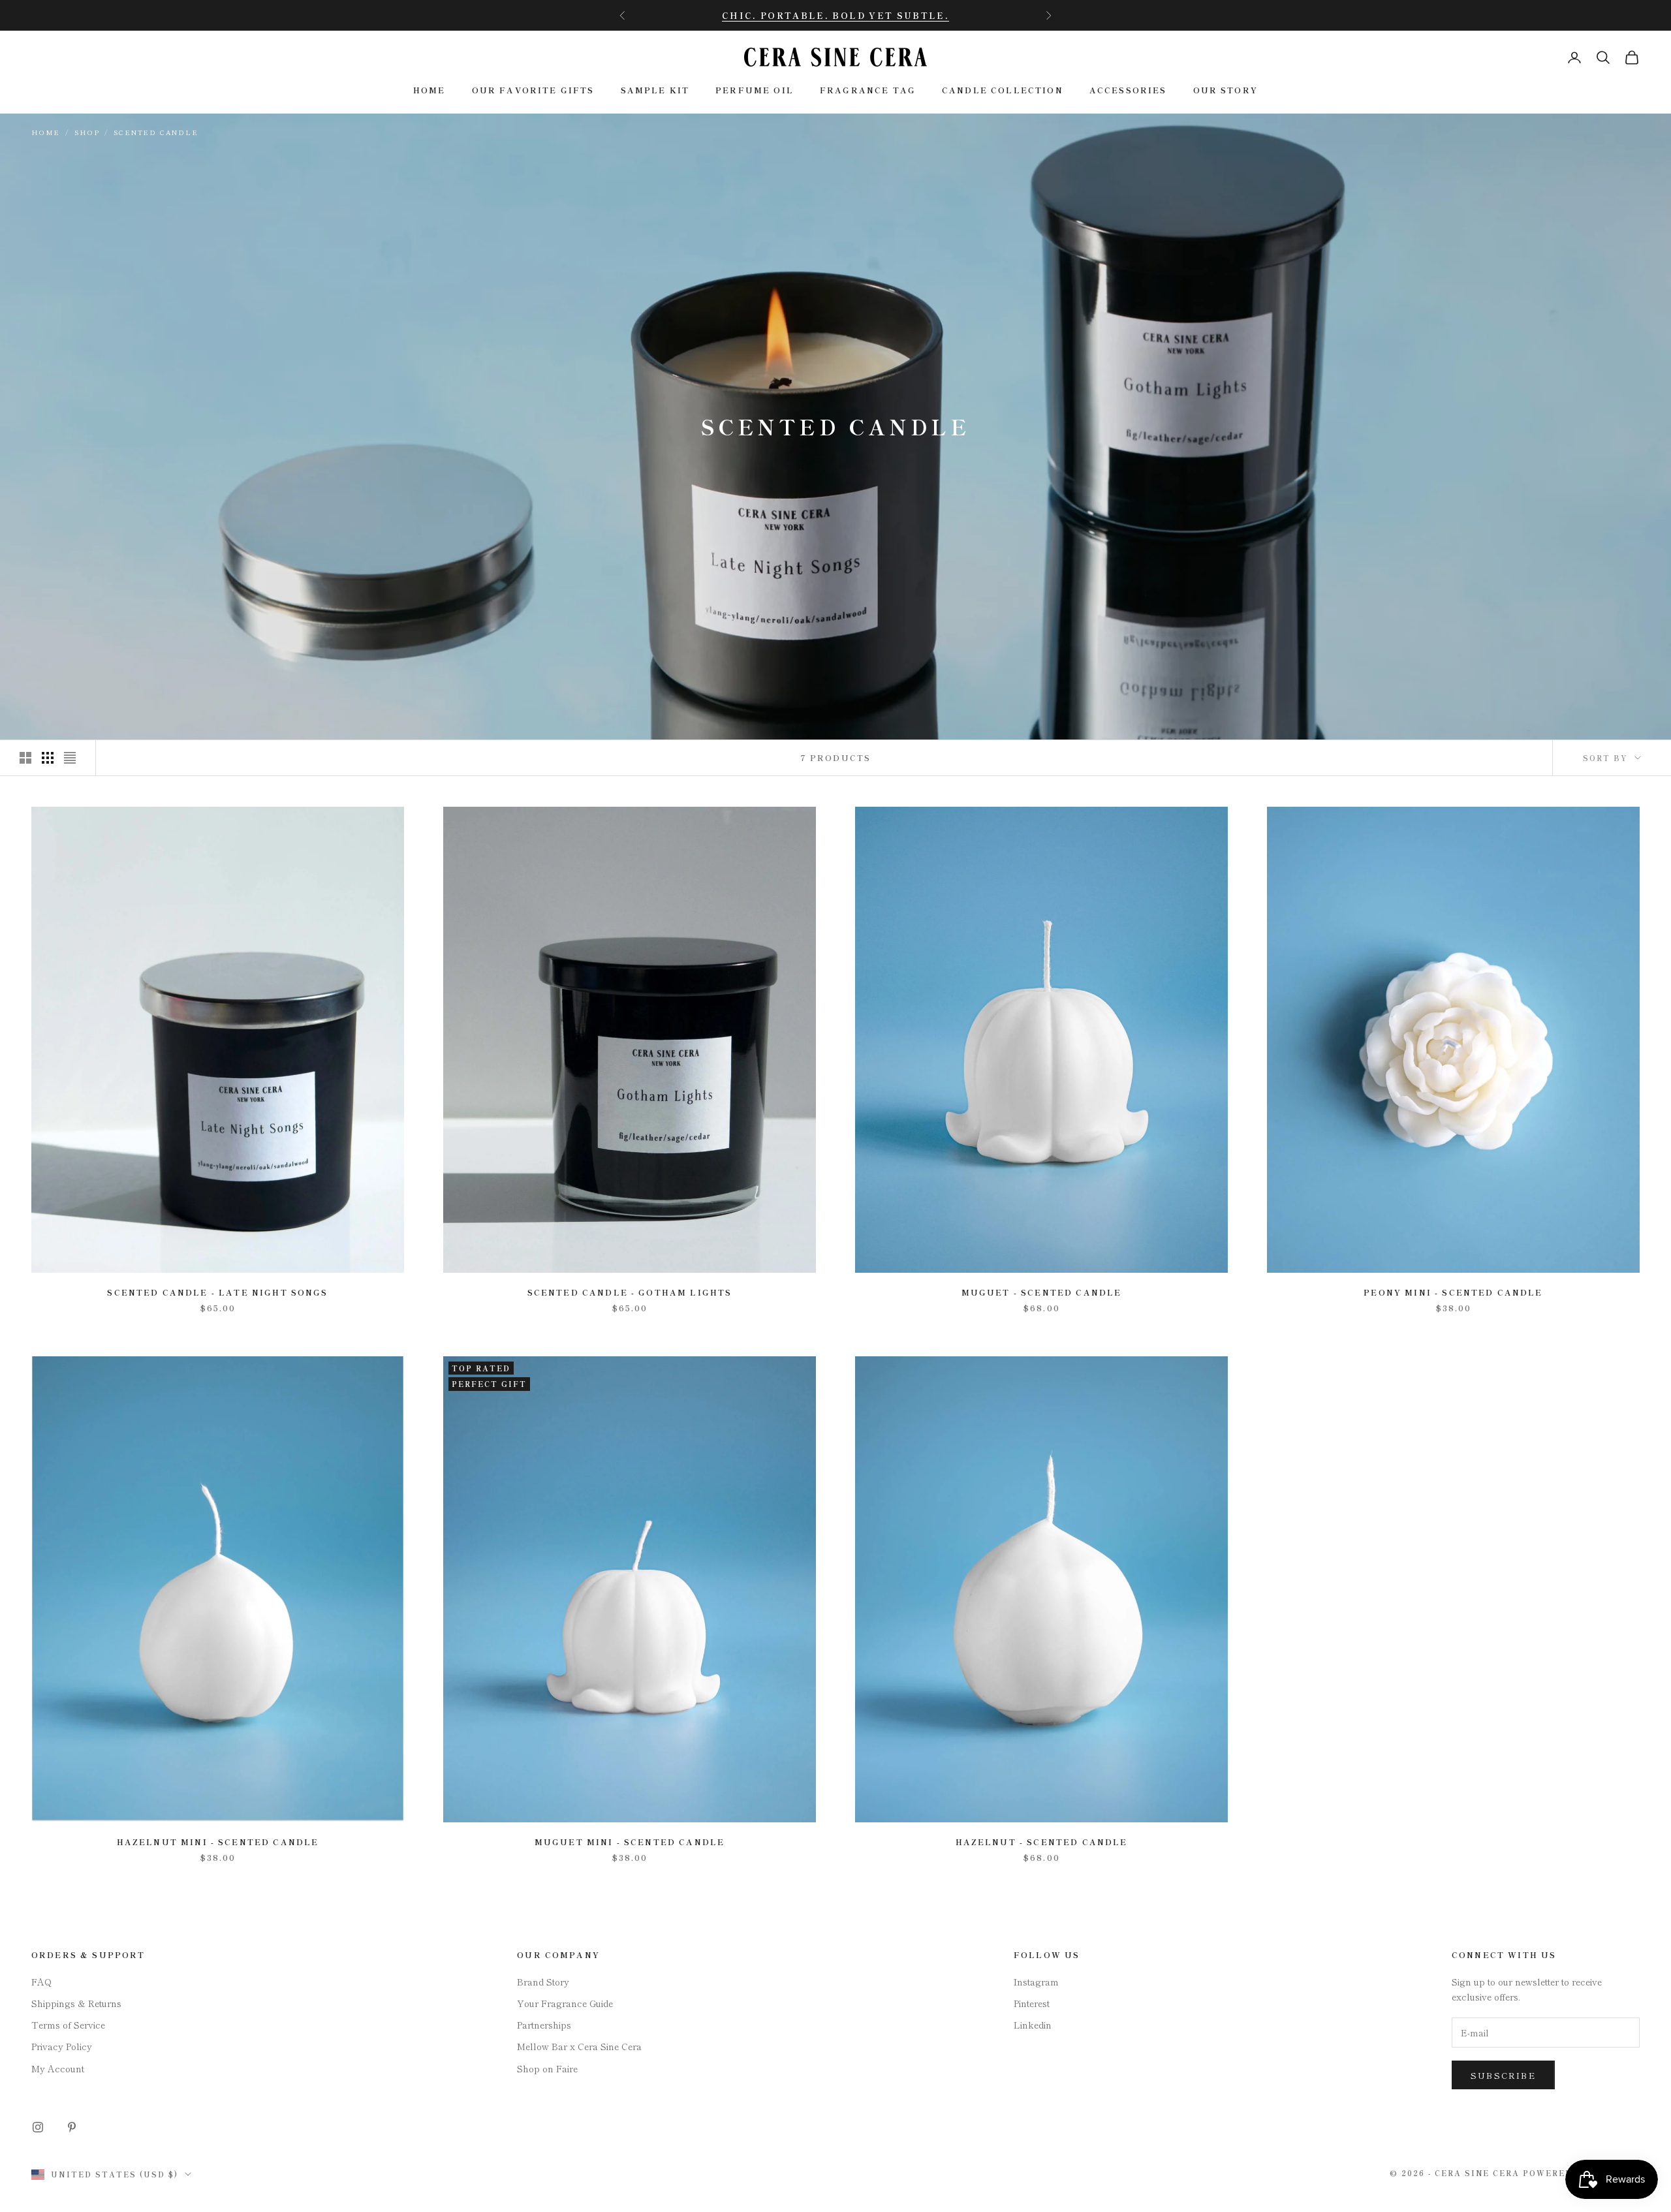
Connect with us (1504, 1955)
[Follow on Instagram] (38, 2127)
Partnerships (544, 2025)
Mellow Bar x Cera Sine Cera (579, 2046)
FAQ (41, 1982)
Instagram (1036, 1982)
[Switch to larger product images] (25, 758)
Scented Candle (156, 132)
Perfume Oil (755, 90)
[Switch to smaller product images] (48, 758)
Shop (87, 132)
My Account (58, 2068)
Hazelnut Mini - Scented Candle (218, 1842)
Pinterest (1032, 2003)
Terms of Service (68, 2025)
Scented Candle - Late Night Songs (217, 1292)
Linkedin (1033, 2025)
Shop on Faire (547, 2068)
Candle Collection (1003, 90)
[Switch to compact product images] (70, 758)
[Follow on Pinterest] (72, 2127)
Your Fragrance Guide (565, 2003)
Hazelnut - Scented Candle (1042, 1842)
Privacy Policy (62, 2046)
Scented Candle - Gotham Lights (630, 1292)
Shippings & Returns (76, 2003)
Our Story (1226, 90)
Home (429, 90)
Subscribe (1503, 2075)
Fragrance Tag (868, 90)
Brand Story (543, 1982)
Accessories (1128, 90)
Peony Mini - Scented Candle (1453, 1292)
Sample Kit (655, 90)
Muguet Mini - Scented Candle (630, 1842)
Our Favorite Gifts (533, 90)
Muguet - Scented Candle (1042, 1292)
